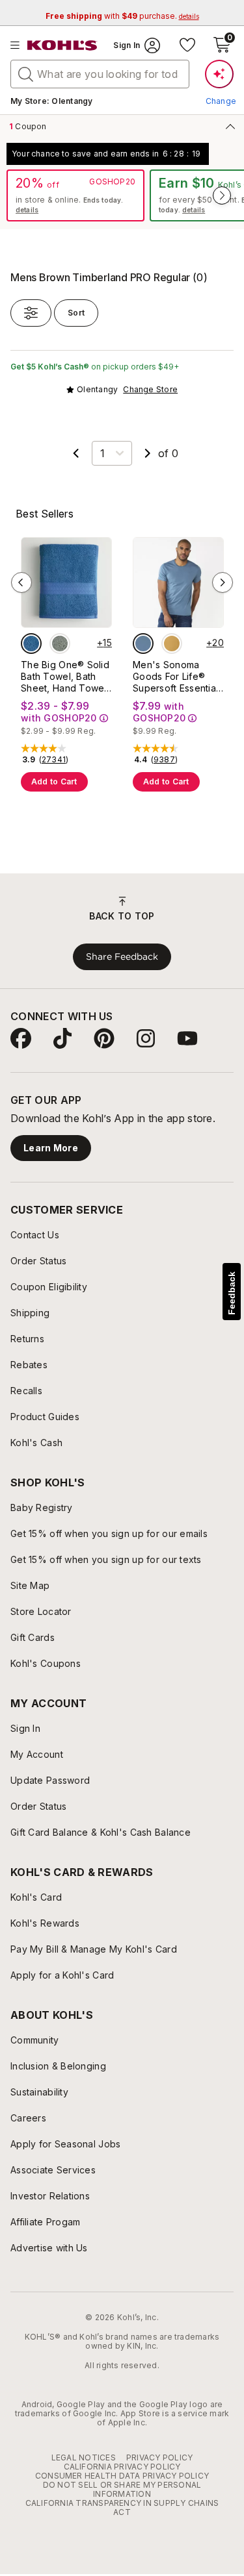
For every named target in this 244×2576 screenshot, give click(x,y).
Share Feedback (122, 957)
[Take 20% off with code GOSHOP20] (75, 195)
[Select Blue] (31, 644)
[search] (26, 73)
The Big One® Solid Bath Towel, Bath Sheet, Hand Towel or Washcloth (65, 677)
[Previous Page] (76, 453)
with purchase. (122, 16)
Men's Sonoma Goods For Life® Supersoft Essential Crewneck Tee (175, 677)
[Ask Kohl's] (219, 74)
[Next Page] (148, 453)
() (54, 760)
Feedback (232, 1293)
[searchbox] (100, 74)
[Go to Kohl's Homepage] (62, 45)
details (27, 210)
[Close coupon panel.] (228, 126)
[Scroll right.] (222, 195)
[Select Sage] (60, 644)
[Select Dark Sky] (143, 644)
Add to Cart (54, 782)
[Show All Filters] (31, 313)
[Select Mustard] (172, 644)
